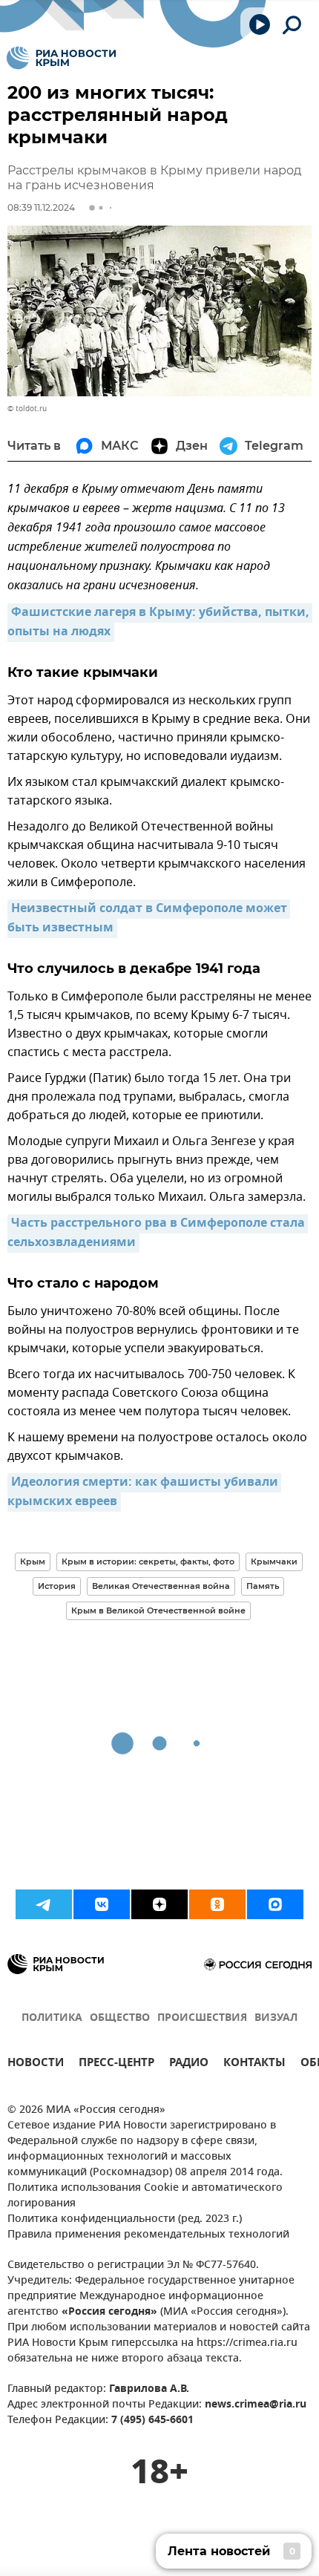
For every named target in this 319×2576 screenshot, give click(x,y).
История (57, 1586)
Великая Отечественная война (161, 1586)
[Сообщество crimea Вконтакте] (102, 1904)
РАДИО (189, 2064)
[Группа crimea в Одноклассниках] (217, 1904)
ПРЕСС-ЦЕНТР (116, 2064)
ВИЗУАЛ (276, 2018)
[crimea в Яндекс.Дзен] (159, 1904)
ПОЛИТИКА (52, 2018)
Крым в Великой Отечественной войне (158, 1610)
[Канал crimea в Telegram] (44, 1904)
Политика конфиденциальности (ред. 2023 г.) (125, 2219)
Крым (33, 1561)
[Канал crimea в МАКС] (275, 1904)
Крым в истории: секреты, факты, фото (148, 1561)
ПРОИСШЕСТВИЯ (202, 2018)
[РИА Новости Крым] (61, 58)
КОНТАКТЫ (254, 2064)
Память (263, 1586)
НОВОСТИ (36, 2064)
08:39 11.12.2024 (41, 207)
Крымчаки (274, 1561)
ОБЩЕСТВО (120, 2018)
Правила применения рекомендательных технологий (148, 2235)
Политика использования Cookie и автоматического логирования (145, 2196)
